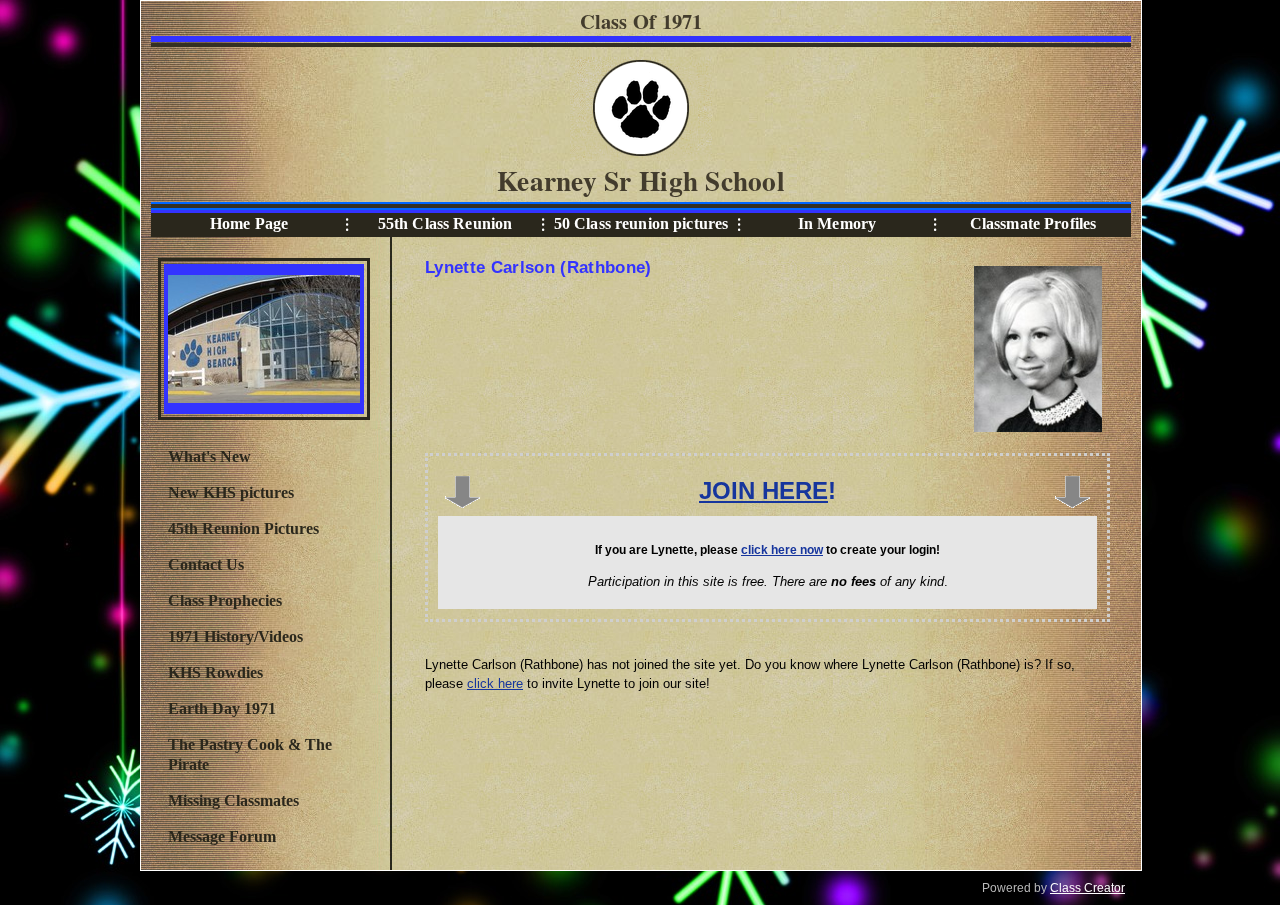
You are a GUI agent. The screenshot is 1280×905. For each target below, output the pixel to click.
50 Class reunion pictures (641, 223)
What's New (209, 456)
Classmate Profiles (1033, 223)
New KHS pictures (231, 492)
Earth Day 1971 (222, 708)
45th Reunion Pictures (243, 528)
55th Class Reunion (445, 223)
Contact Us (206, 564)
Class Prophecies (225, 600)
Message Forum (222, 836)
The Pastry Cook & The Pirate (250, 754)
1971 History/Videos (235, 636)
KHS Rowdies (215, 672)
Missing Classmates (233, 800)
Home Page (249, 223)
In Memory (837, 223)
